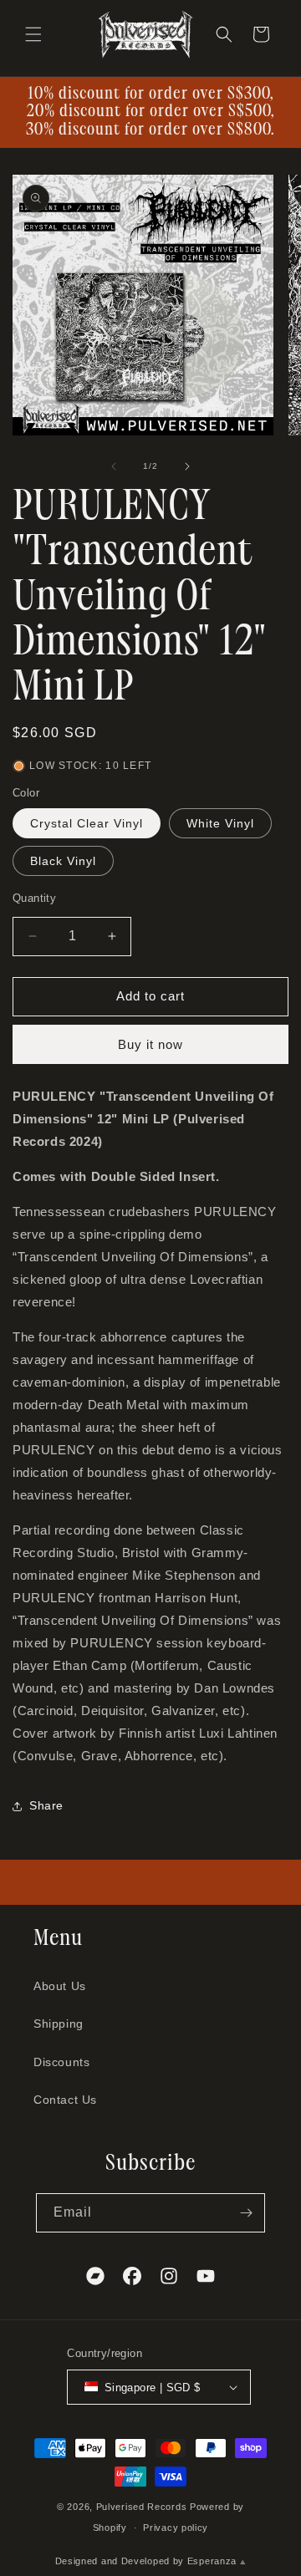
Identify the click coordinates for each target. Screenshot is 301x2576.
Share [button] (46, 1805)
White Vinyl (220, 823)
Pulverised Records (142, 2507)
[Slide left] (114, 466)
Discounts (61, 2062)
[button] (33, 34)
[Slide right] (187, 466)
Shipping (59, 2024)
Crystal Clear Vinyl (87, 823)
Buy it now (150, 1044)
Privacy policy (176, 2528)
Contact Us (65, 2100)
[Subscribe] (246, 2213)
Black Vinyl (63, 861)
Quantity (34, 898)
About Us (60, 1986)
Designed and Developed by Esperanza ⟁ (151, 2561)
